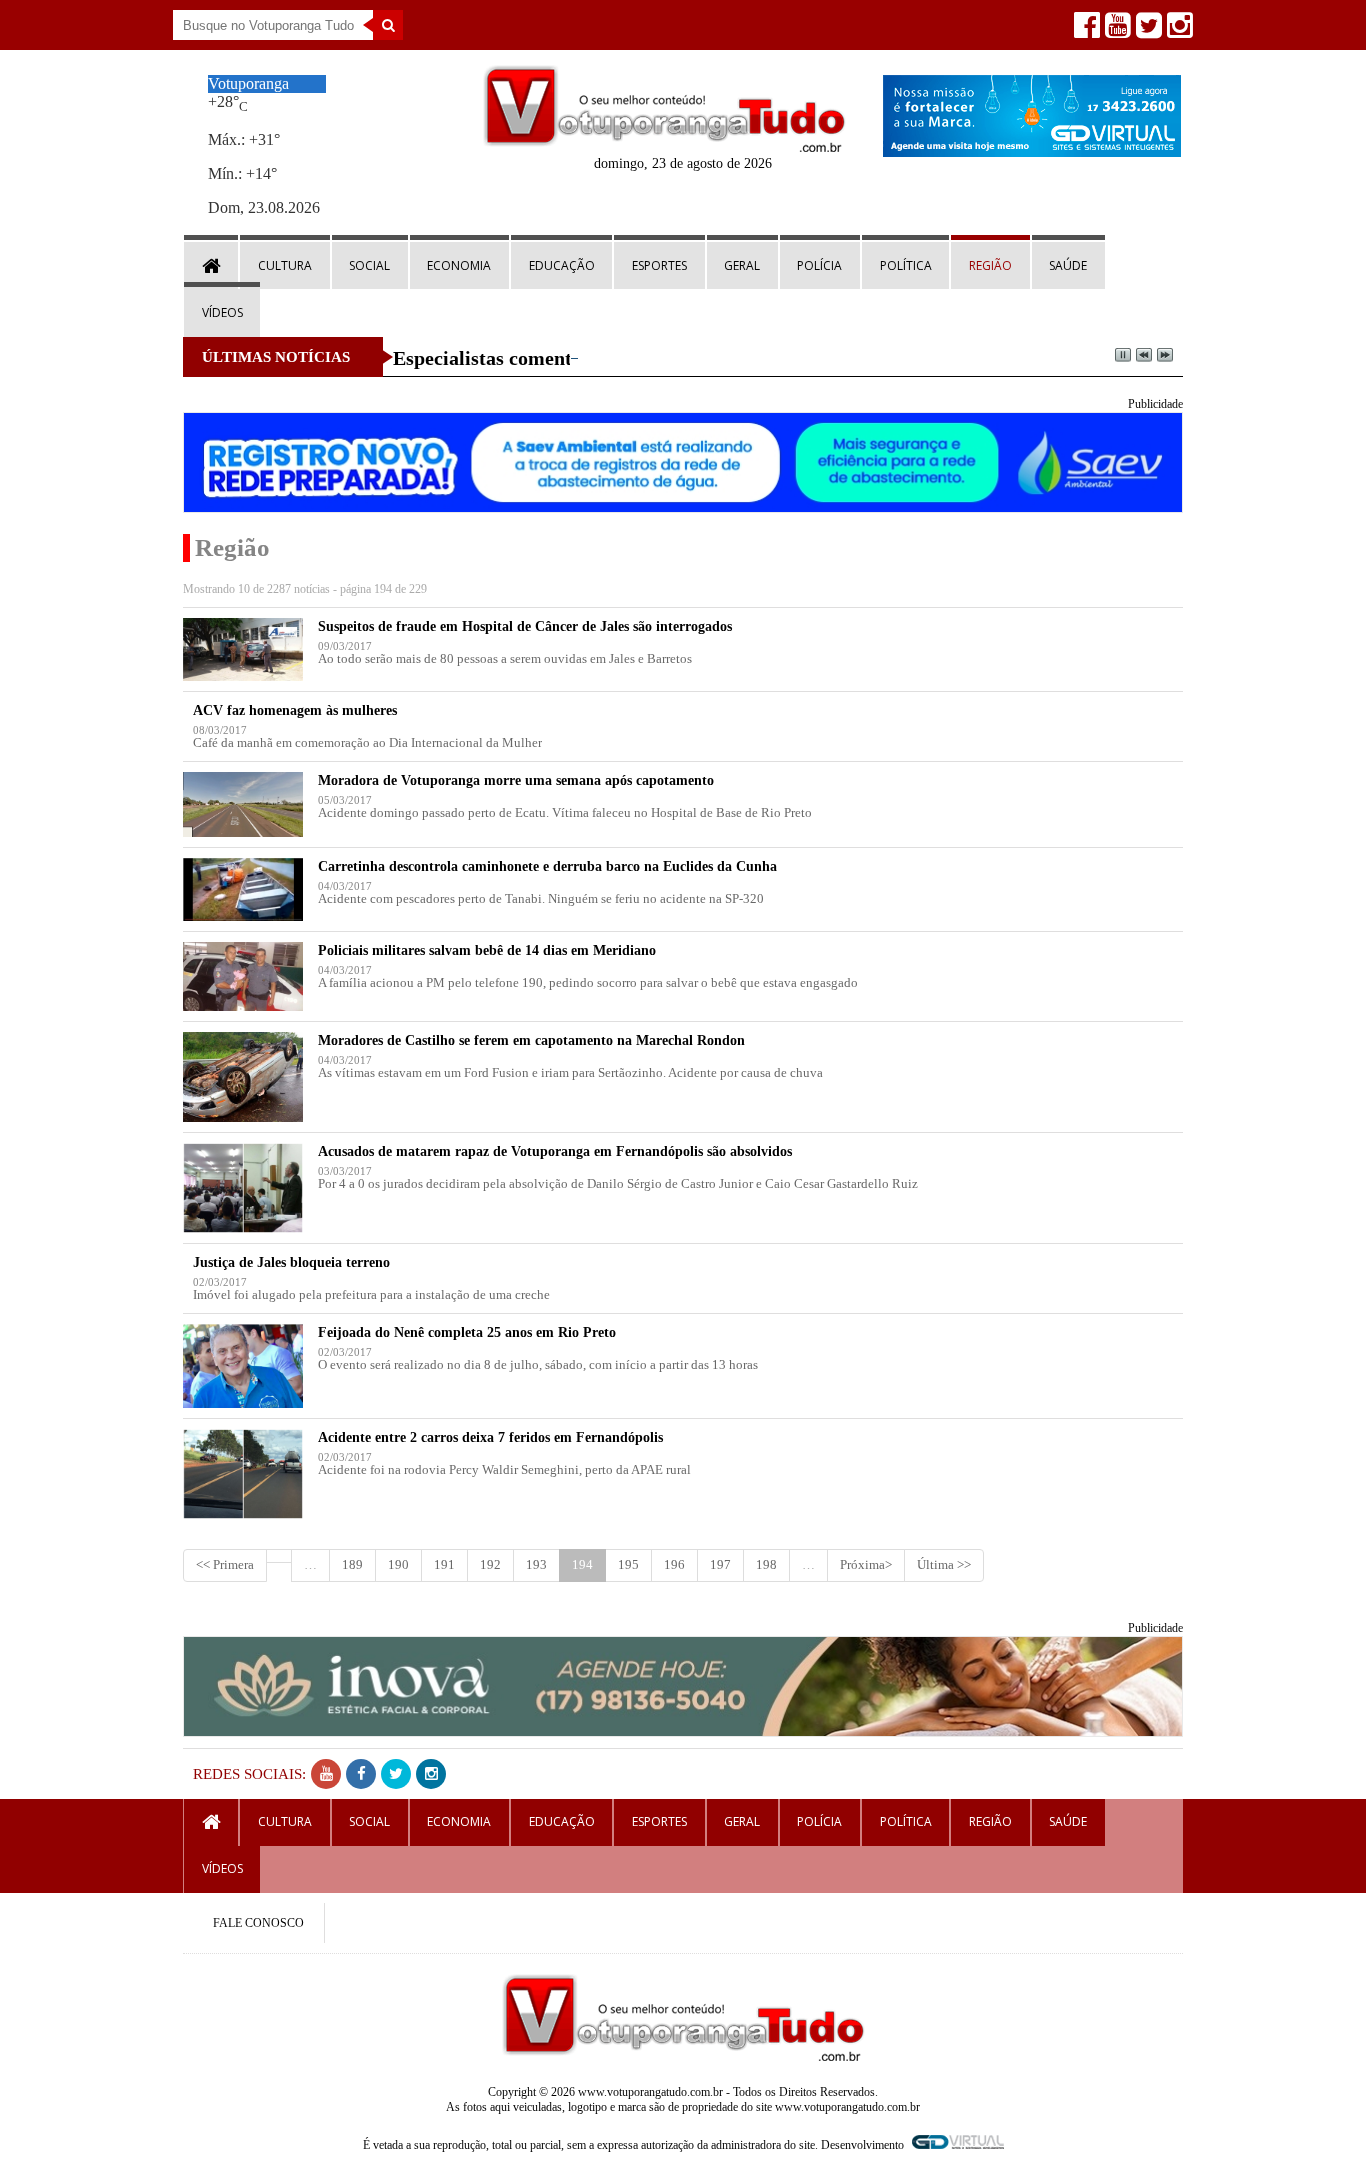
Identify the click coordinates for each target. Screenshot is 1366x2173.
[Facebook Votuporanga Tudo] (1084, 30)
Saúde (1068, 265)
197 (720, 1564)
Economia (459, 265)
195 (628, 1564)
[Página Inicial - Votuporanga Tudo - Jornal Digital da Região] (664, 147)
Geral (742, 265)
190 (398, 1564)
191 (444, 1564)
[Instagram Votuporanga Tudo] (1177, 30)
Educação (562, 265)
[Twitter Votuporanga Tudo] (1146, 30)
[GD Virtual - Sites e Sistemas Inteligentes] (1032, 151)
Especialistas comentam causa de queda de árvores (611, 358)
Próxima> (866, 1564)
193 (536, 1564)
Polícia (819, 265)
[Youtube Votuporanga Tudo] (1115, 30)
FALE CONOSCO (258, 1923)
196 (674, 1564)
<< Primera (225, 1564)
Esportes (659, 265)
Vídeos (222, 312)
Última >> (944, 1564)
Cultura (285, 265)
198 (766, 1564)
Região (990, 265)
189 (352, 1564)
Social (369, 265)
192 (490, 1564)
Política (906, 265)
